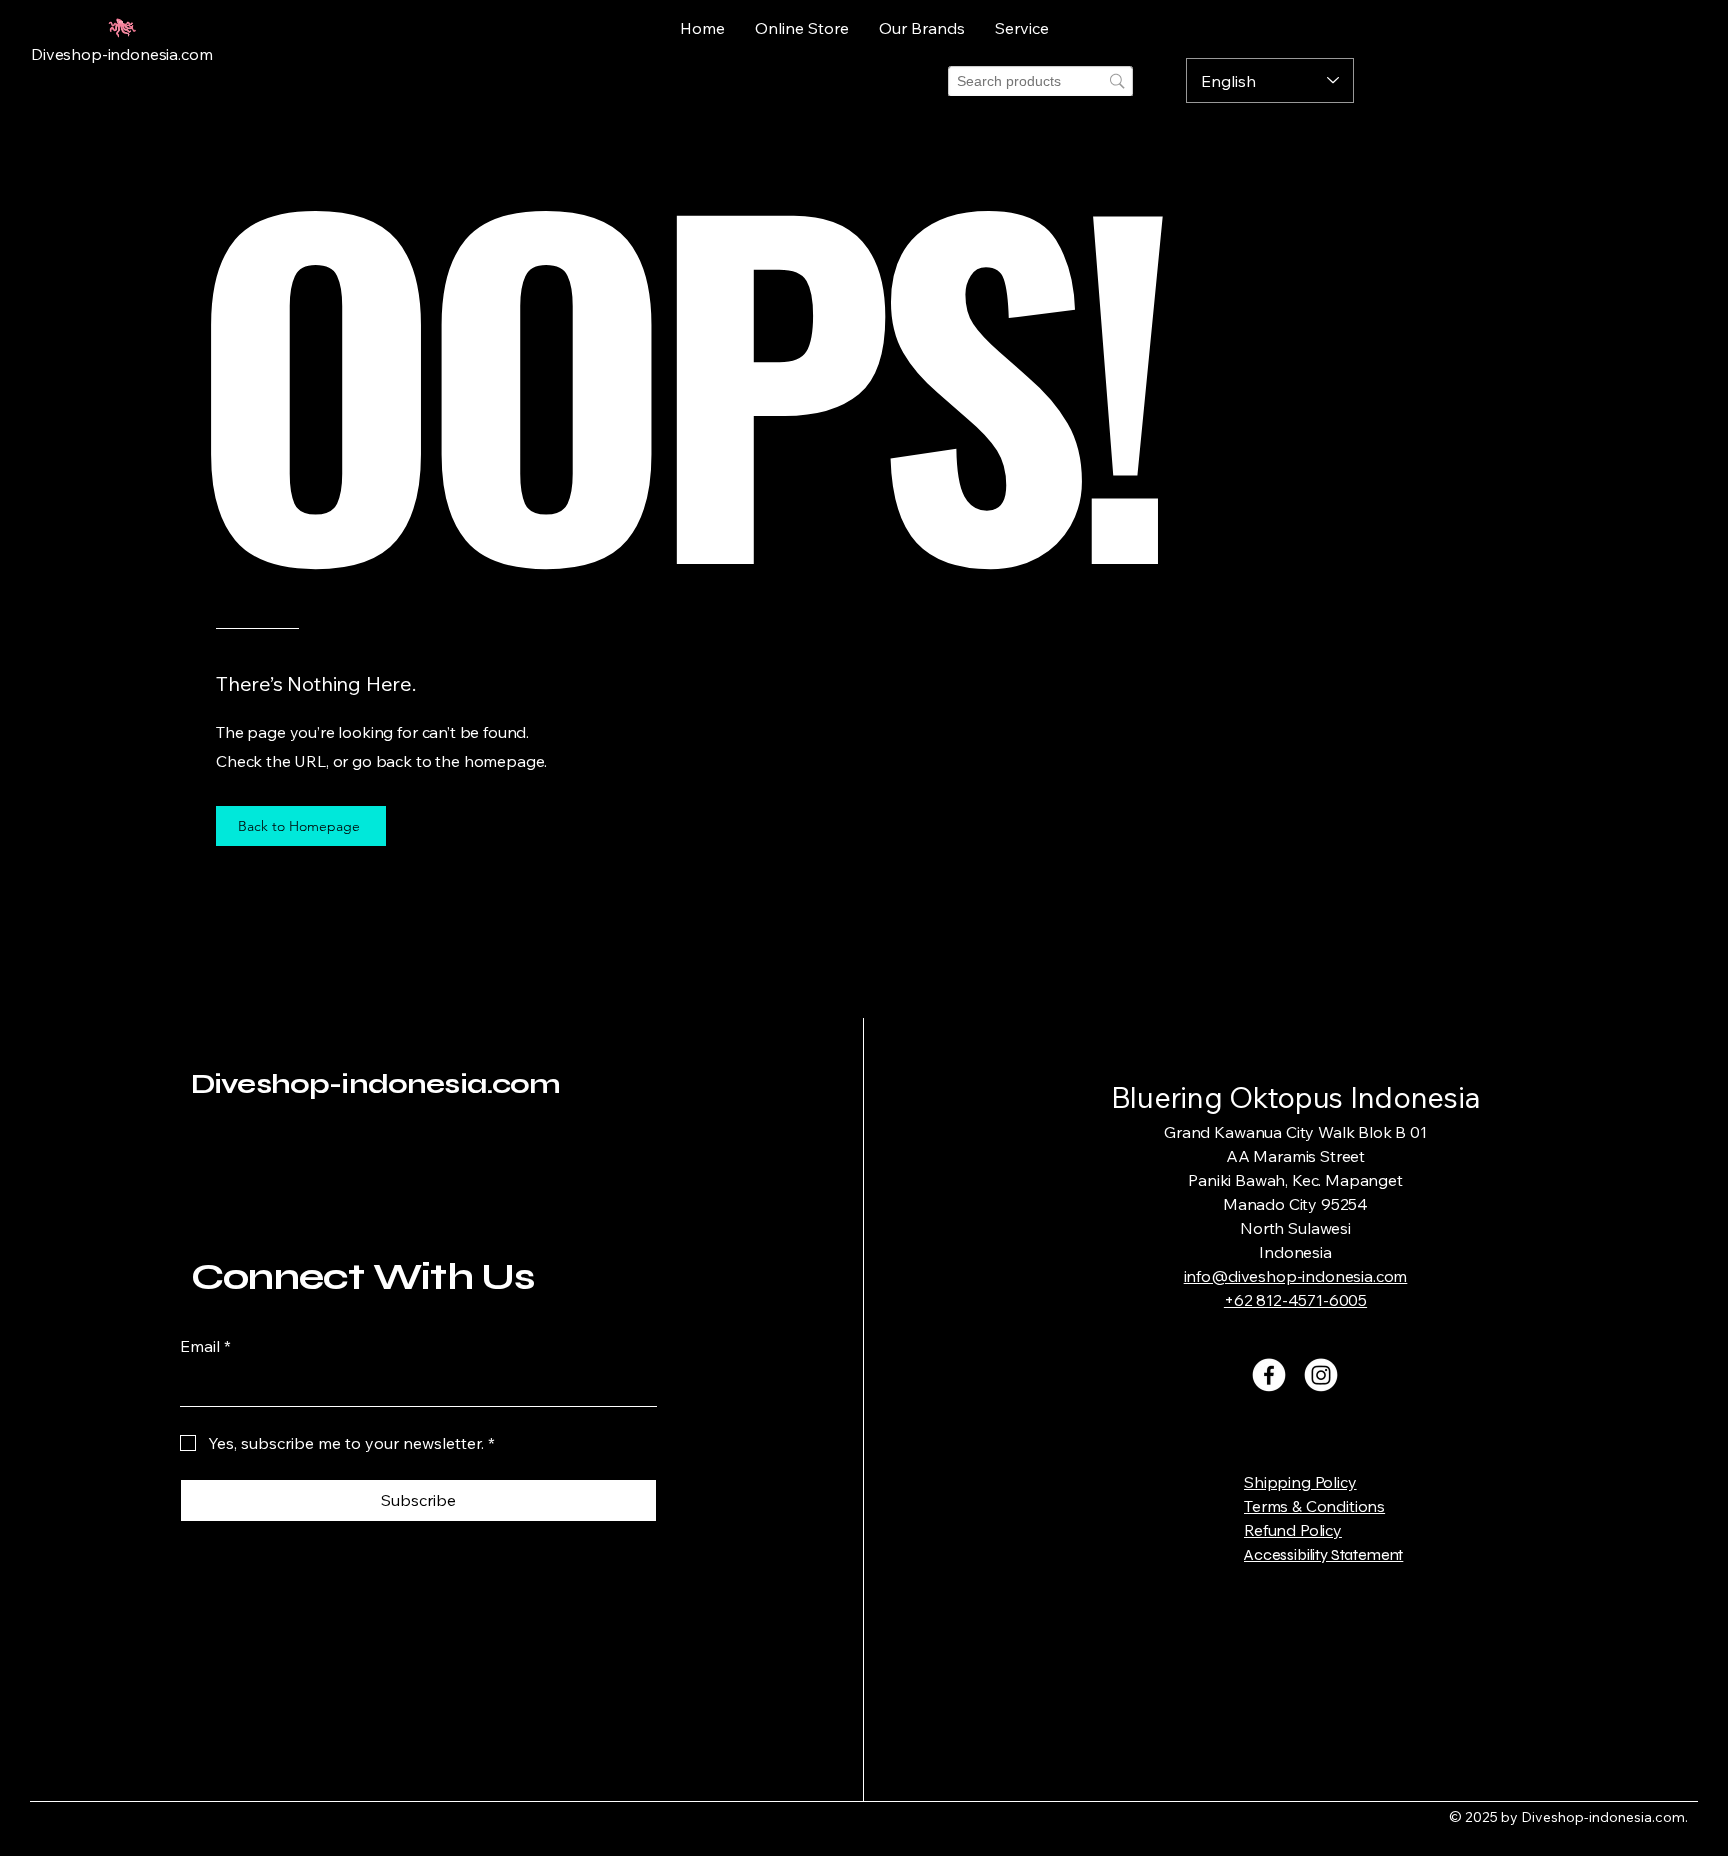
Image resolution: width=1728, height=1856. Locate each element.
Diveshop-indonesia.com (376, 1084)
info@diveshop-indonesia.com (1296, 1276)
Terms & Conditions (1314, 1506)
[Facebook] (1269, 1375)
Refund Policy (1293, 1530)
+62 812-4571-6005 (1295, 1300)
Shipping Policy (1300, 1482)
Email (205, 1346)
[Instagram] (1321, 1375)
